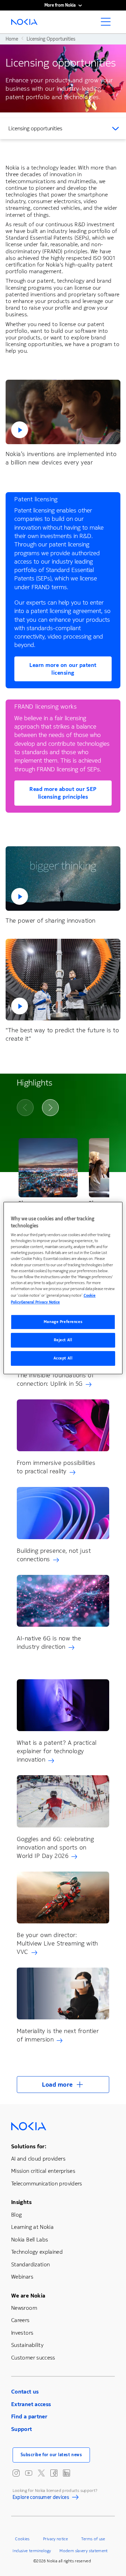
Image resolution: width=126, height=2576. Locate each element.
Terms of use (93, 2539)
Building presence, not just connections (54, 1555)
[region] (63, 1288)
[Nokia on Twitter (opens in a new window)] (41, 2473)
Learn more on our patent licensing (63, 669)
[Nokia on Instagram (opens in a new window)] (16, 2473)
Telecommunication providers (47, 2184)
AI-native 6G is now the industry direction (49, 1642)
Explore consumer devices (41, 2499)
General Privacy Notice (40, 1302)
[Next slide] (50, 1108)
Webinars (22, 2277)
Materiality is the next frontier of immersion (58, 2035)
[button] (63, 412)
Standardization (30, 2264)
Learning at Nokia (32, 2227)
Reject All (63, 1340)
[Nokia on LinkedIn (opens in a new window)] (66, 2473)
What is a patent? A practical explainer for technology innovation (57, 1751)
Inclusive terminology (32, 2551)
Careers (20, 2320)
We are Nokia (28, 2296)
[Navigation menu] (108, 24)
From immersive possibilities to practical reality (56, 1467)
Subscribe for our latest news (51, 2455)
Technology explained (37, 2252)
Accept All (63, 1358)
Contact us (25, 2392)
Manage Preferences (63, 1322)
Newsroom (24, 2308)
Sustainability (27, 2345)
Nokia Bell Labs (30, 2240)
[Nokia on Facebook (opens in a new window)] (54, 2473)
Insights (21, 2202)
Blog (16, 2215)
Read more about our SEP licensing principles (63, 793)
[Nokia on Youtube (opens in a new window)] (29, 2473)
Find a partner (29, 2416)
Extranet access (31, 2404)
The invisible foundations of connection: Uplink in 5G (55, 1379)
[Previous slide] (25, 1108)
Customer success (33, 2358)
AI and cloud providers (38, 2159)
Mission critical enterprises (43, 2171)
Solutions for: (29, 2146)
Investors (22, 2333)
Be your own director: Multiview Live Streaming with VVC (57, 1943)
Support (22, 2429)
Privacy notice (55, 2539)
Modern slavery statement (84, 2551)
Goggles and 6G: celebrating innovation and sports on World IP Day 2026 (55, 1847)
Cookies (22, 2539)
